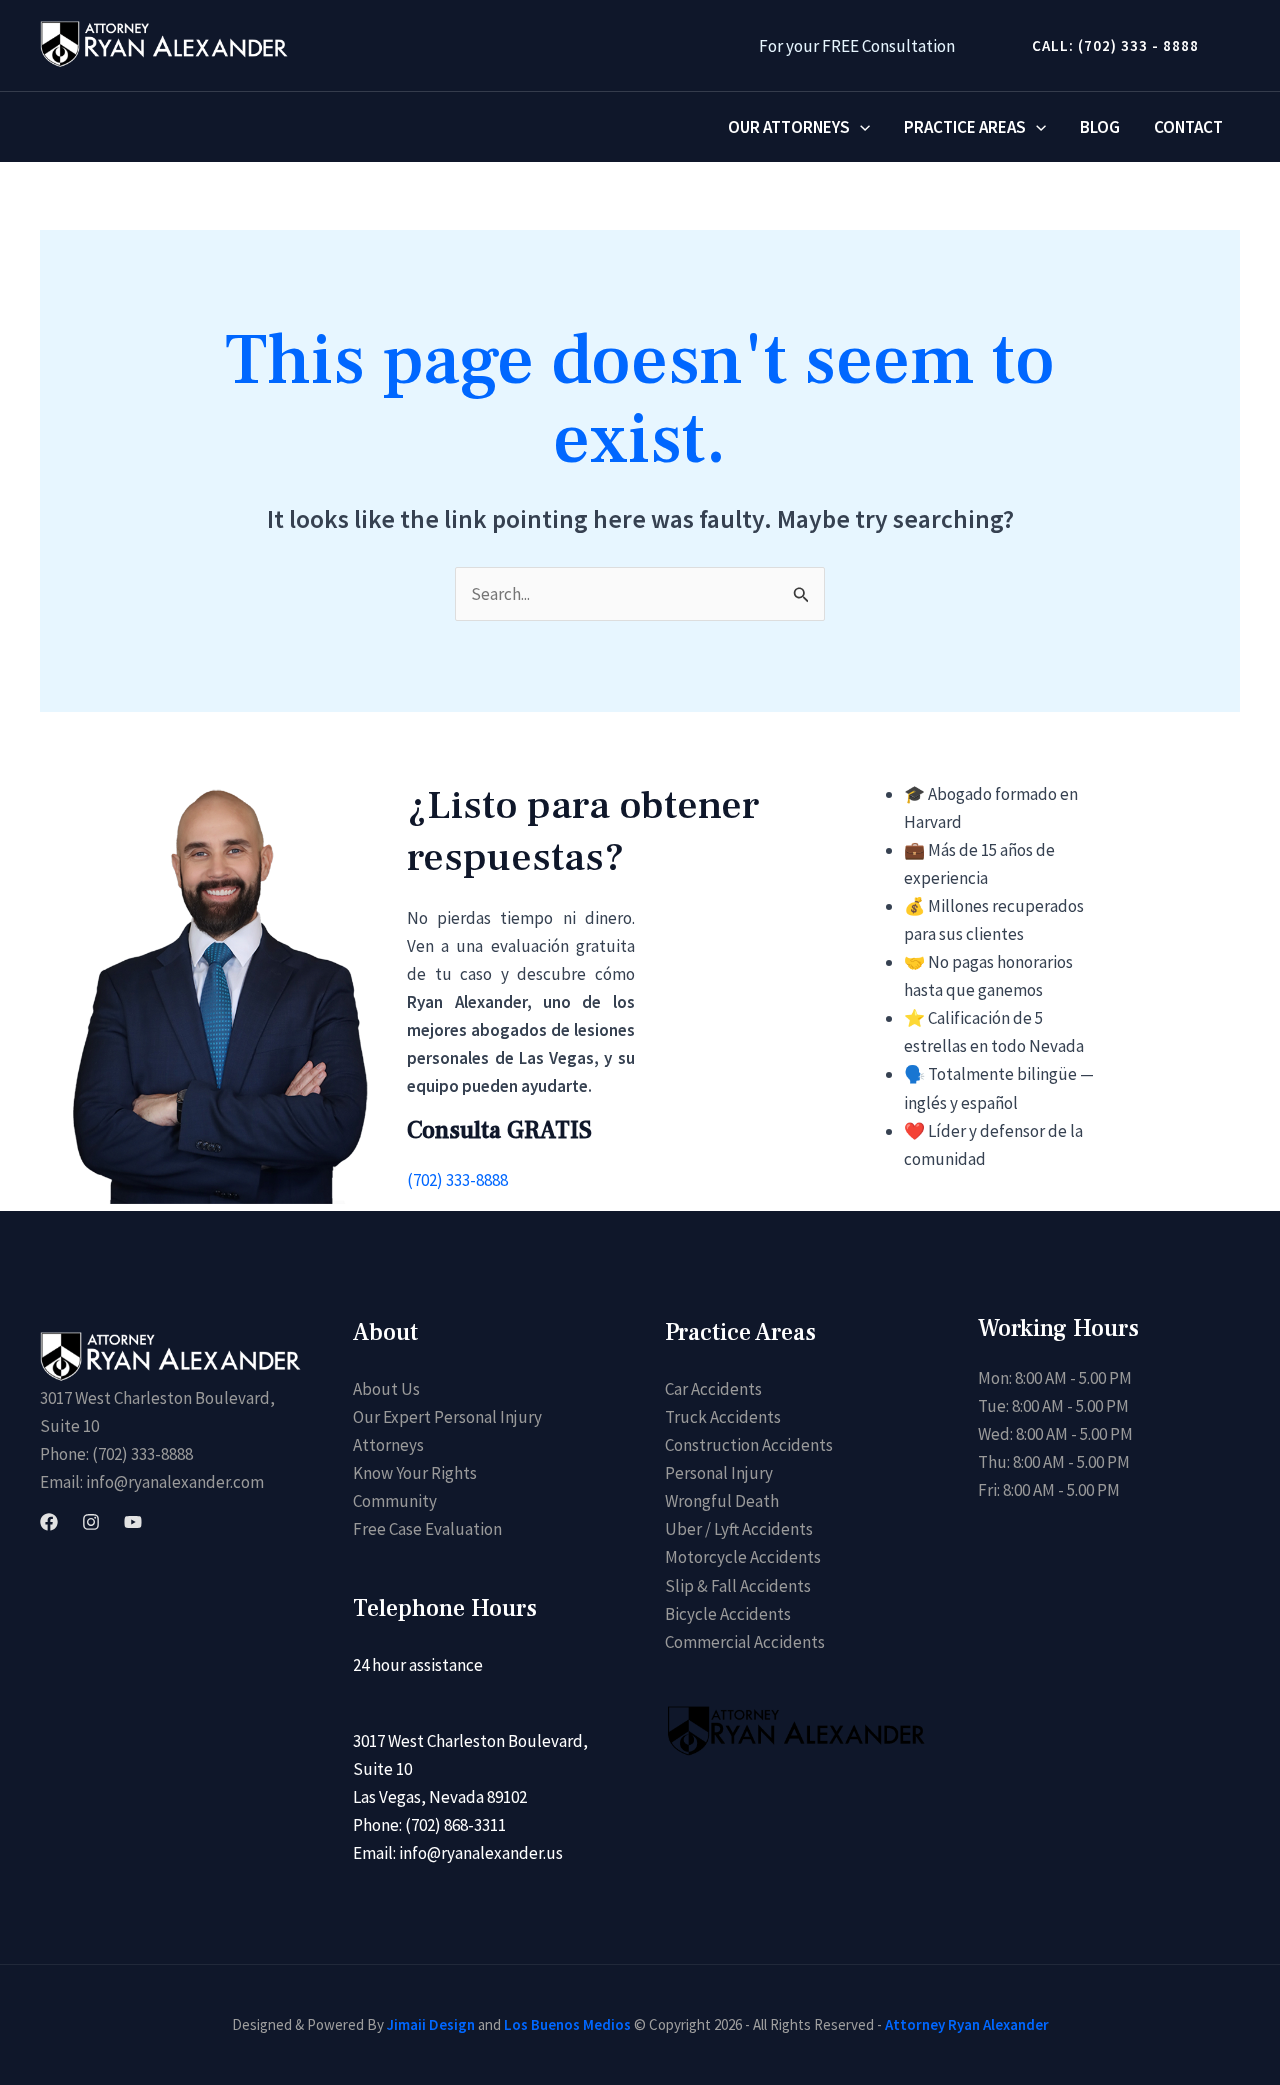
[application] (860, 127)
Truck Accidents (723, 1417)
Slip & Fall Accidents (738, 1586)
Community (395, 1501)
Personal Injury (719, 1473)
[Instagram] (91, 1522)
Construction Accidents (749, 1445)
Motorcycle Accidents (743, 1557)
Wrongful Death (722, 1501)
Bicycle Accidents (728, 1614)
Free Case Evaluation (427, 1529)
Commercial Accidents (745, 1642)
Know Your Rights (415, 1473)
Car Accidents (713, 1389)
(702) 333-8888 (457, 1180)
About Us (386, 1389)
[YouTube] (133, 1522)
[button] (1107, 45)
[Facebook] (49, 1522)
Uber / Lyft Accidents (739, 1529)
